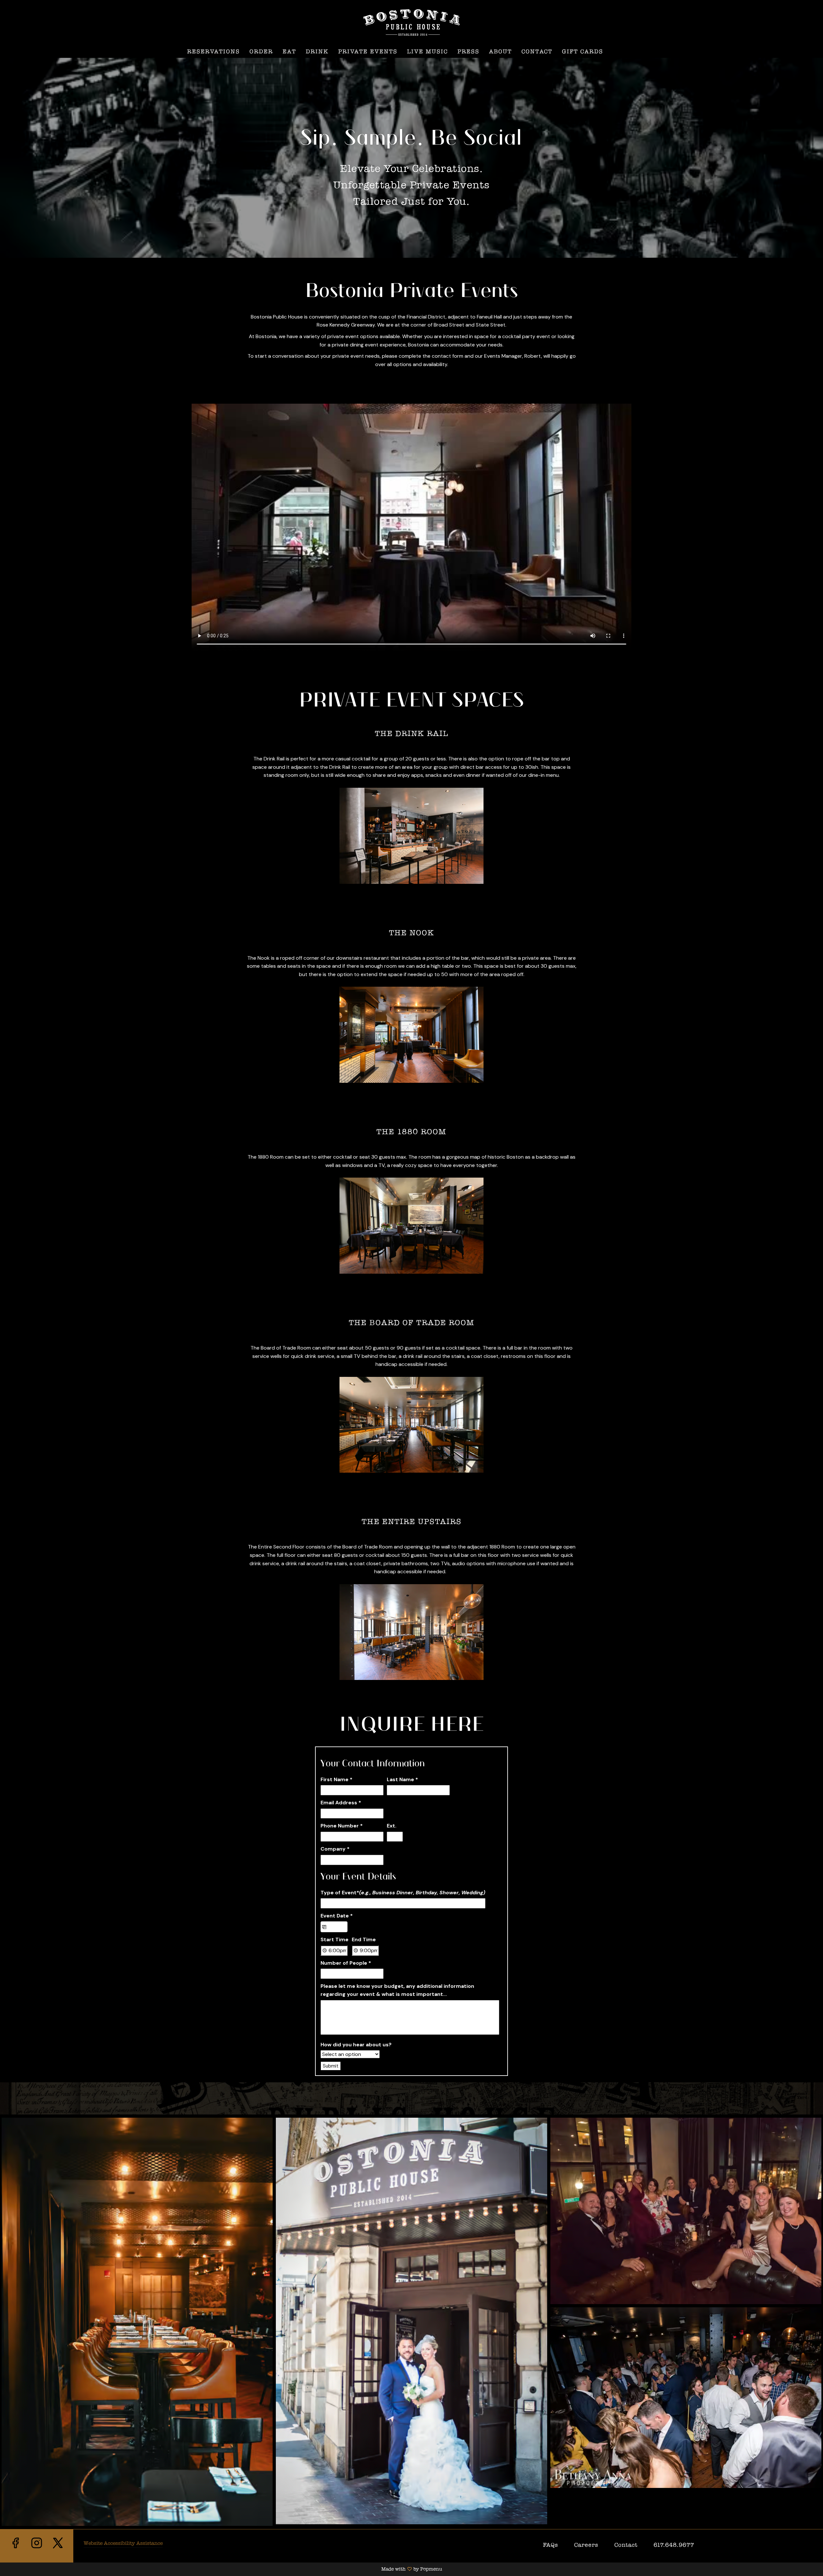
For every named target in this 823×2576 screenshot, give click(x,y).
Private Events (368, 51)
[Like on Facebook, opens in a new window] (15, 2549)
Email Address (341, 1803)
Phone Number (342, 1826)
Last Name (402, 1779)
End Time (364, 1939)
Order (261, 51)
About (500, 51)
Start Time (335, 1939)
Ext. (392, 1826)
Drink (317, 51)
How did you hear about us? (356, 2045)
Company (335, 1849)
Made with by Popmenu (221, 2569)
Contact (537, 51)
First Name (336, 1779)
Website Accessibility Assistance (123, 2543)
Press (468, 51)
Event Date (337, 1916)
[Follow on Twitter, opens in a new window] (58, 2549)
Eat (289, 51)
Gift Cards (583, 51)
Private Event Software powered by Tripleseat (445, 2065)
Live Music (427, 51)
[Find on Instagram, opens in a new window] (37, 2549)
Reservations (213, 51)
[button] (137, 2322)
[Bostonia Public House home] (411, 22)
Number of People (346, 1963)
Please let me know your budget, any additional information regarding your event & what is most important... (397, 1990)
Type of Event (403, 1893)
